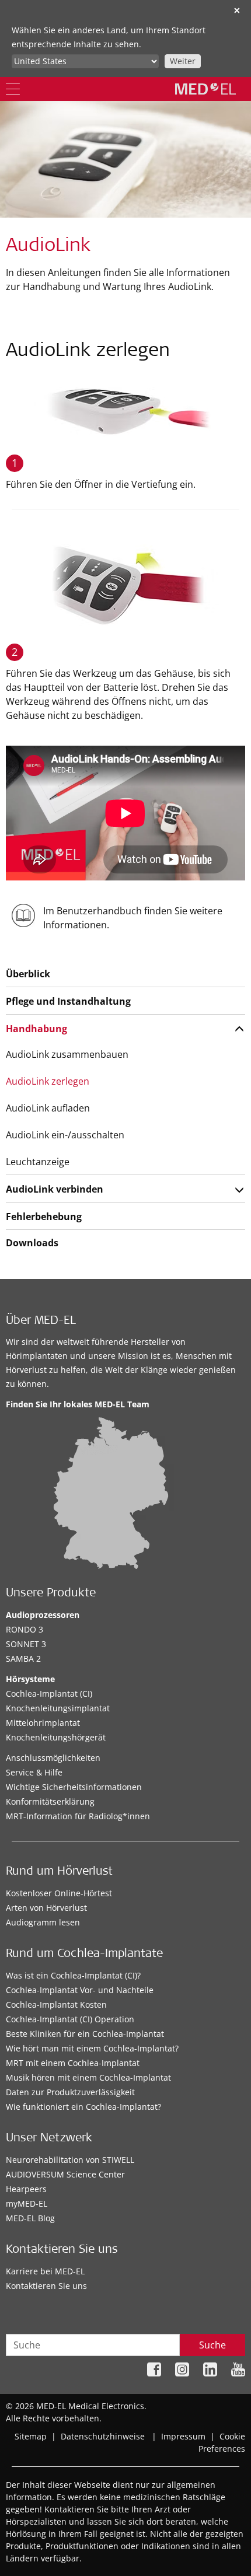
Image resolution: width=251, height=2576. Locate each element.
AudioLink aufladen (48, 1108)
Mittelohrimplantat (43, 1723)
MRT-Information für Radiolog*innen (78, 1816)
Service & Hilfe (34, 1772)
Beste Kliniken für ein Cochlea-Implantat (85, 2034)
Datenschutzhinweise (103, 2436)
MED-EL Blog (30, 2218)
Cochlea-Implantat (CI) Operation (70, 2019)
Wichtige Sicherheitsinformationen (74, 1787)
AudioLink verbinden (55, 1189)
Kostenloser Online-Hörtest (59, 1893)
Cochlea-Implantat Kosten (56, 2004)
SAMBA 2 (23, 1659)
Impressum (183, 2436)
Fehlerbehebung (44, 1217)
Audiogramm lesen (43, 1922)
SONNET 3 (26, 1644)
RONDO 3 (25, 1629)
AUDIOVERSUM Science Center (65, 2174)
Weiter (183, 61)
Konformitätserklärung (50, 1801)
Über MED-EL (41, 1322)
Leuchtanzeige (38, 1162)
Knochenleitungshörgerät (56, 1737)
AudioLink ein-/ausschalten (65, 1135)
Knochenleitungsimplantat (58, 1708)
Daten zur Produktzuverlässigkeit (70, 2092)
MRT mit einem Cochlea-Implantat (73, 2063)
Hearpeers (26, 2189)
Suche (212, 2345)
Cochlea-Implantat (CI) (49, 1694)
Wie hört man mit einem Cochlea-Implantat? (92, 2048)
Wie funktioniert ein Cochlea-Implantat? (83, 2107)
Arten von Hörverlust (46, 1908)
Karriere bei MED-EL (45, 2271)
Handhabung (36, 1029)
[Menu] (13, 89)
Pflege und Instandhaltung (68, 1001)
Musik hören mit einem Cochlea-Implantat (88, 2077)
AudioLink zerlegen (48, 1081)
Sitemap (31, 2436)
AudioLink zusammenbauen (67, 1054)
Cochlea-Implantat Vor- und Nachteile (80, 1990)
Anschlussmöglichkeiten (53, 1758)
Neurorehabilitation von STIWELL (70, 2160)
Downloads (32, 1243)
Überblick (28, 974)
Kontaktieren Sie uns (46, 2286)
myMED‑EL (27, 2203)
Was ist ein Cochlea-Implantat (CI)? (73, 1975)
